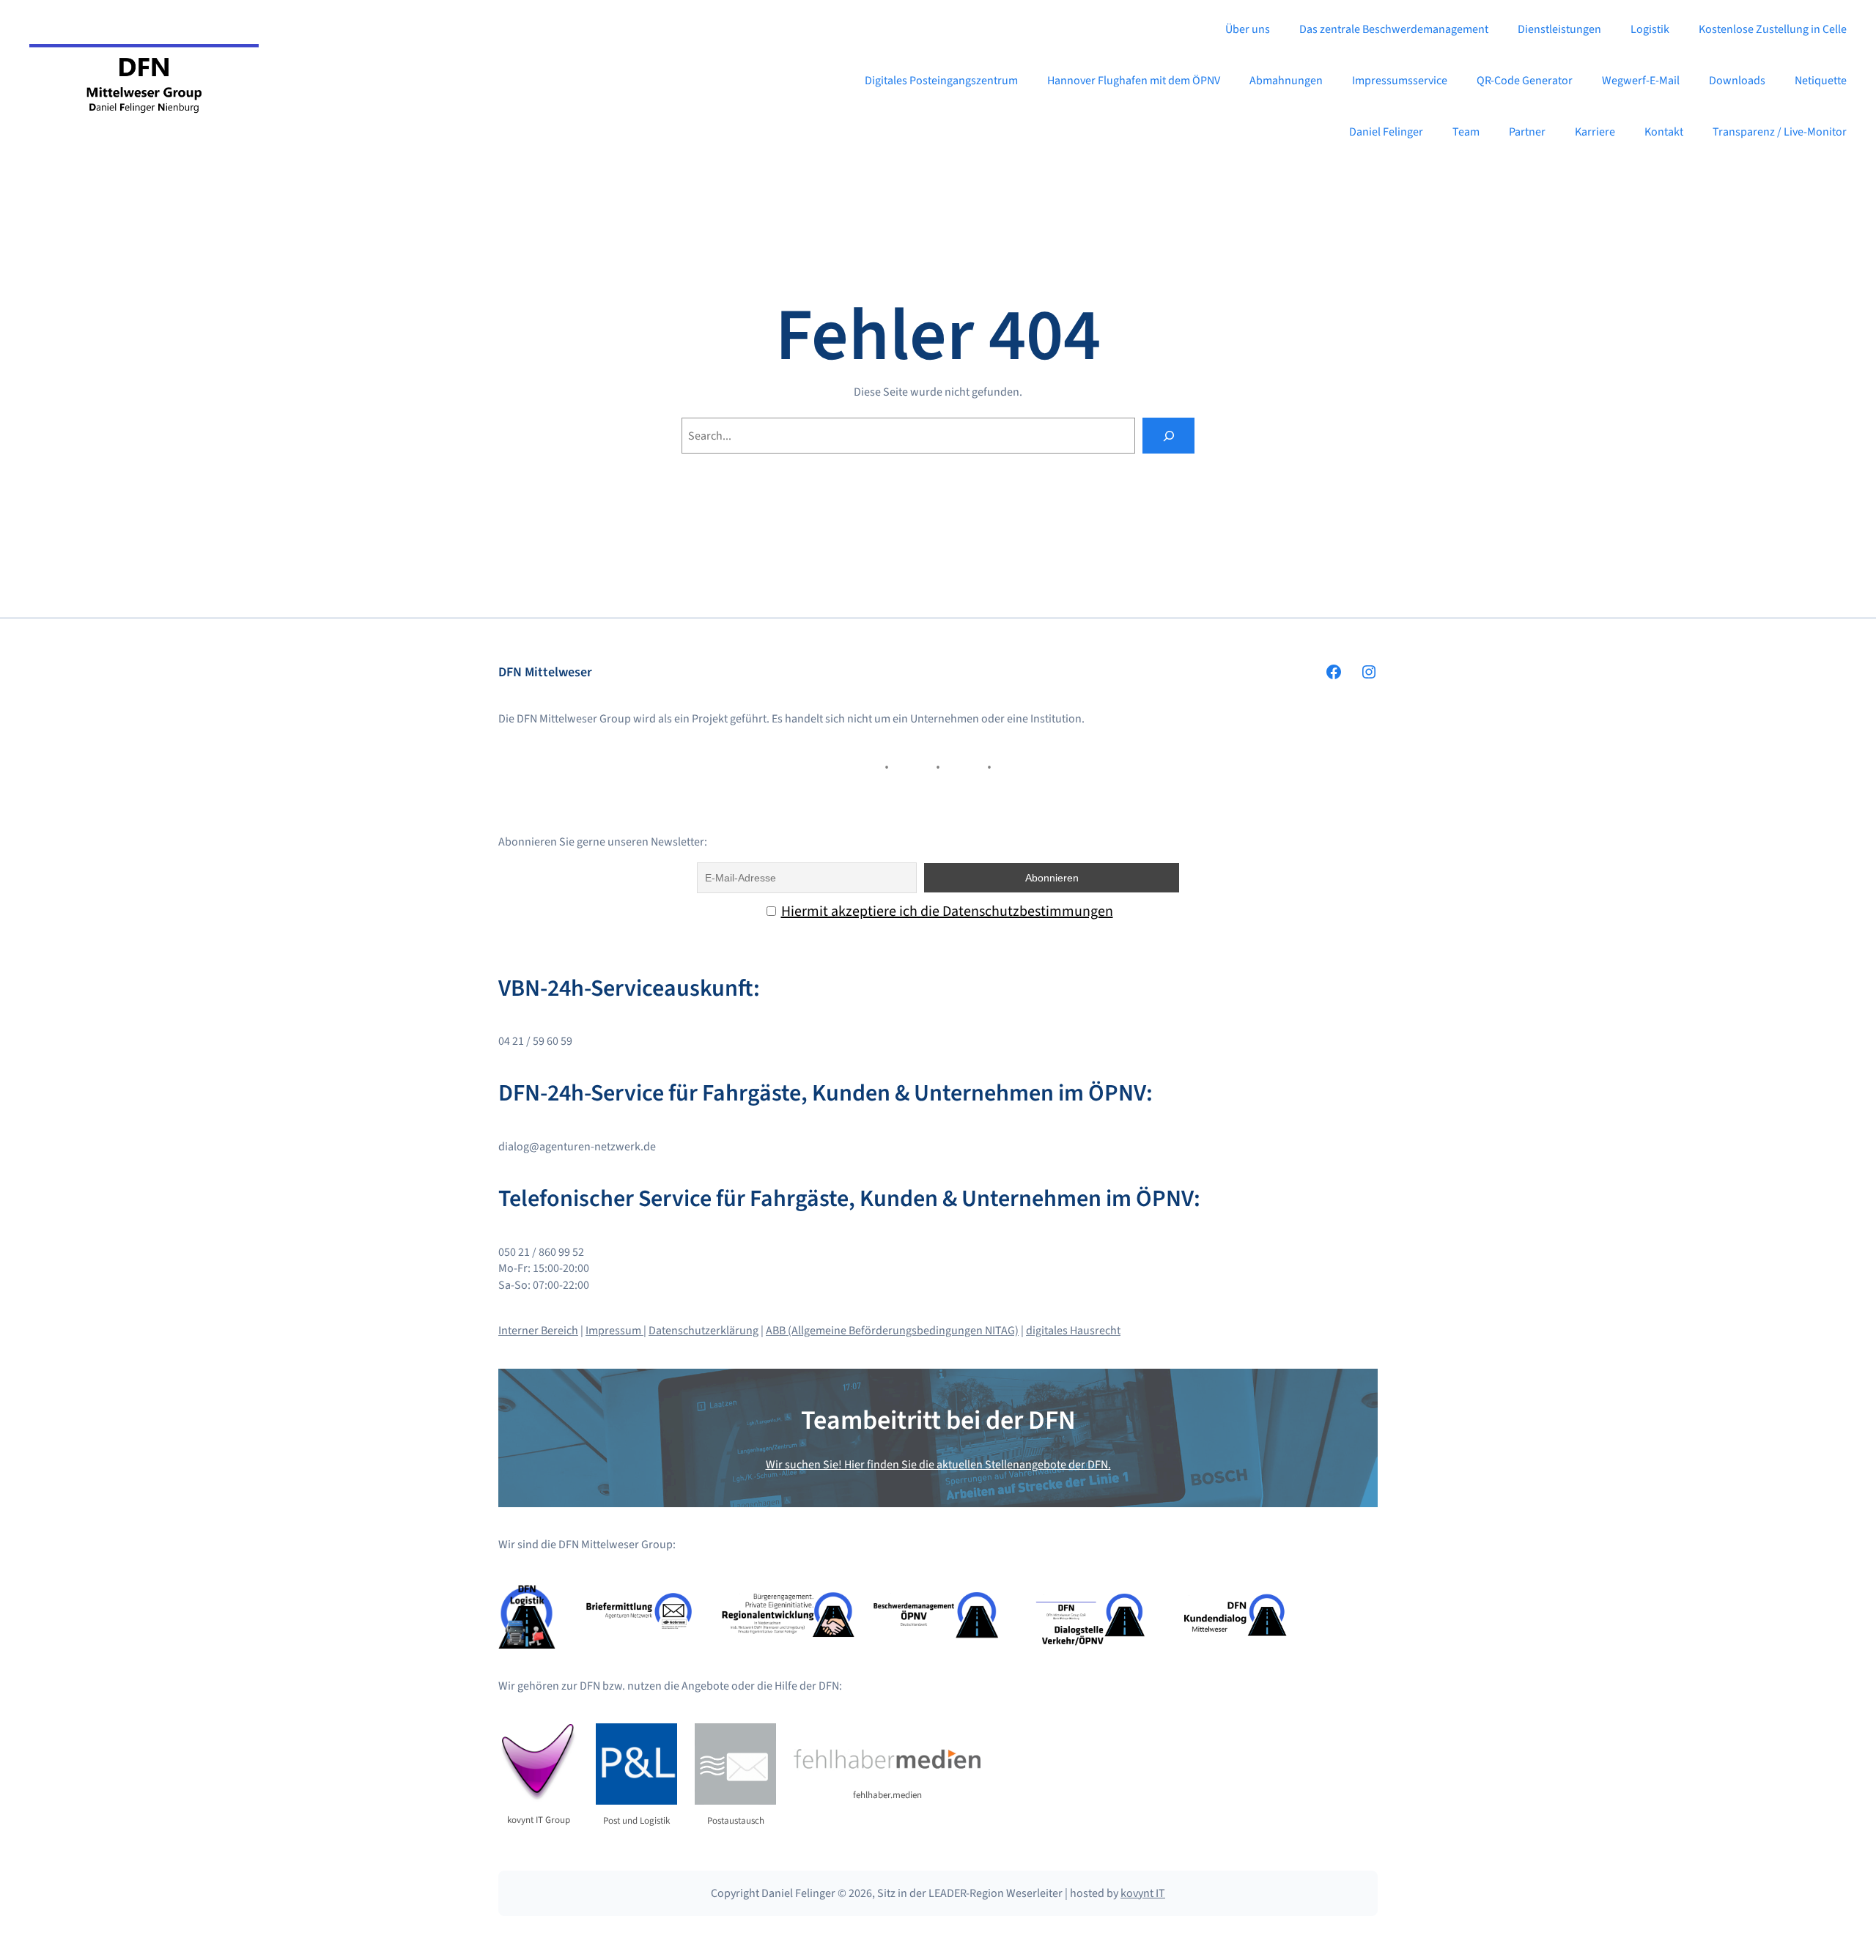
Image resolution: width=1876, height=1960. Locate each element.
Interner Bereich (538, 1331)
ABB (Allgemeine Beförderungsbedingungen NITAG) (892, 1331)
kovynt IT (1143, 1893)
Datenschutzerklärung (703, 1331)
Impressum (614, 1331)
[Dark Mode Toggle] (1853, 1937)
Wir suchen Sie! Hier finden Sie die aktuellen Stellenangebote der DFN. (938, 1465)
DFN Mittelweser (545, 672)
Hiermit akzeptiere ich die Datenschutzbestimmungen (947, 911)
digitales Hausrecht (1073, 1331)
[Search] (1168, 436)
